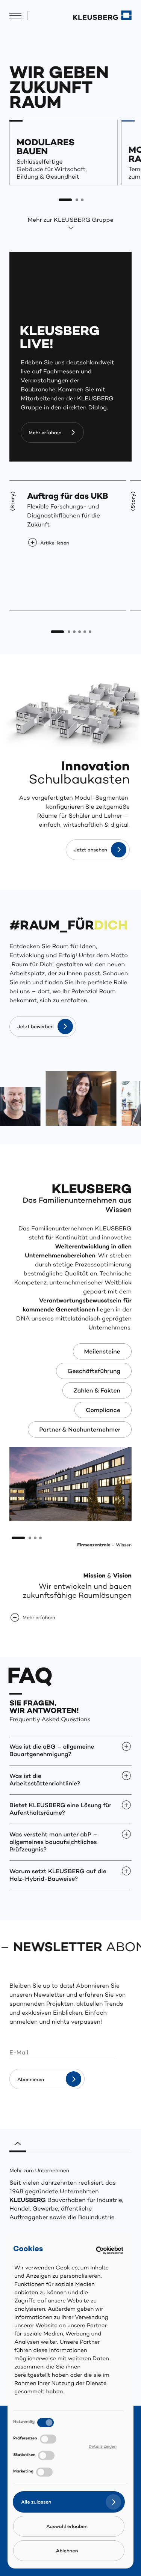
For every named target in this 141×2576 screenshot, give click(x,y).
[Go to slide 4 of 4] (41, 1538)
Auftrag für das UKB (68, 497)
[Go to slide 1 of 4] (18, 1538)
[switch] (48, 2439)
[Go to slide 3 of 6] (74, 632)
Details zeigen (103, 2447)
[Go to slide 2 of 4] (30, 1538)
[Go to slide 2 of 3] (77, 200)
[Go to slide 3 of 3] (82, 200)
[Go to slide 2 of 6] (69, 632)
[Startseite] (102, 15)
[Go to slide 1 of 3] (65, 200)
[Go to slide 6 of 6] (90, 632)
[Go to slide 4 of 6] (80, 632)
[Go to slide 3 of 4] (35, 1538)
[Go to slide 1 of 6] (58, 632)
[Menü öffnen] (15, 16)
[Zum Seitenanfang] (18, 2141)
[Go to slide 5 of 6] (85, 632)
